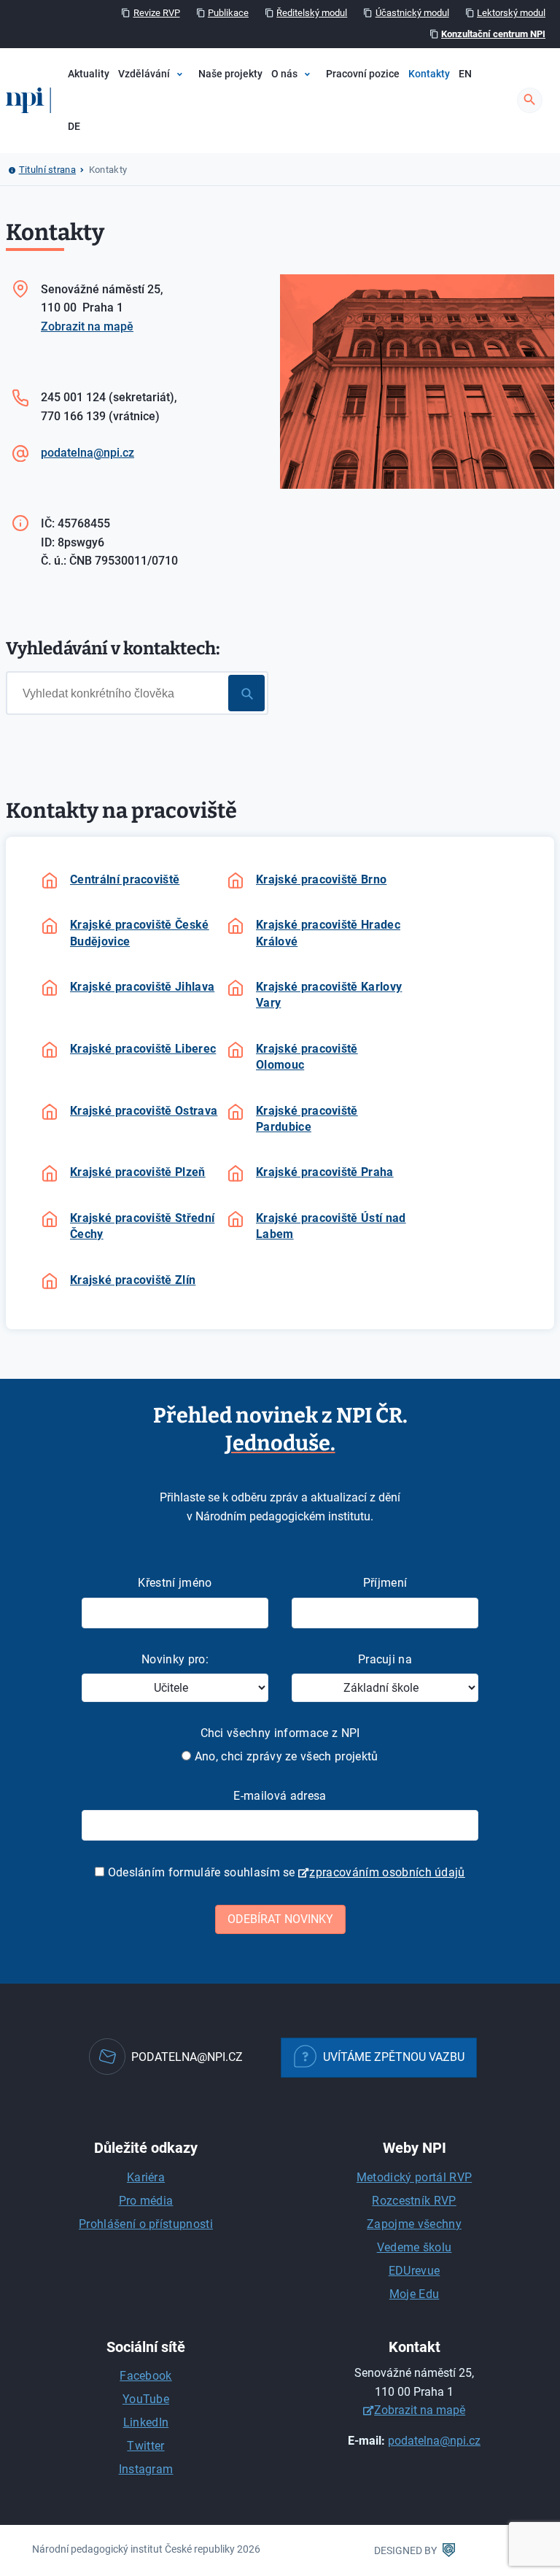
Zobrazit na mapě (87, 326)
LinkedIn (146, 2422)
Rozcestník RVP (414, 2201)
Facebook (146, 2376)
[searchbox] (139, 692)
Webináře (177, 143)
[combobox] (137, 693)
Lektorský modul (511, 13)
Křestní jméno (175, 1583)
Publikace (228, 13)
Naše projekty (230, 74)
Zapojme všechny (414, 2224)
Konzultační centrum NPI (493, 34)
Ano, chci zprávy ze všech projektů (284, 1756)
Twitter (145, 2446)
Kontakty (429, 74)
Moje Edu (415, 2294)
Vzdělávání (144, 74)
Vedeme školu (415, 2247)
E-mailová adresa (280, 1796)
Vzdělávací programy (204, 119)
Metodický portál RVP (414, 2177)
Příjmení (385, 1583)
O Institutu (316, 119)
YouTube (146, 2399)
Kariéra (146, 2177)
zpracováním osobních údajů (387, 1872)
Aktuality (89, 74)
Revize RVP (157, 13)
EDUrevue (415, 2271)
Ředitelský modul (312, 13)
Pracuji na (385, 1659)
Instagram (146, 2469)
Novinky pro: (175, 1659)
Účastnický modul (412, 13)
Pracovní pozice (363, 74)
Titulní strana (47, 170)
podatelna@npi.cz (87, 453)
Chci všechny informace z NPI (280, 1733)
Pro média (146, 2201)
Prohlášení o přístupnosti (146, 2224)
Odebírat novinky (280, 1919)
